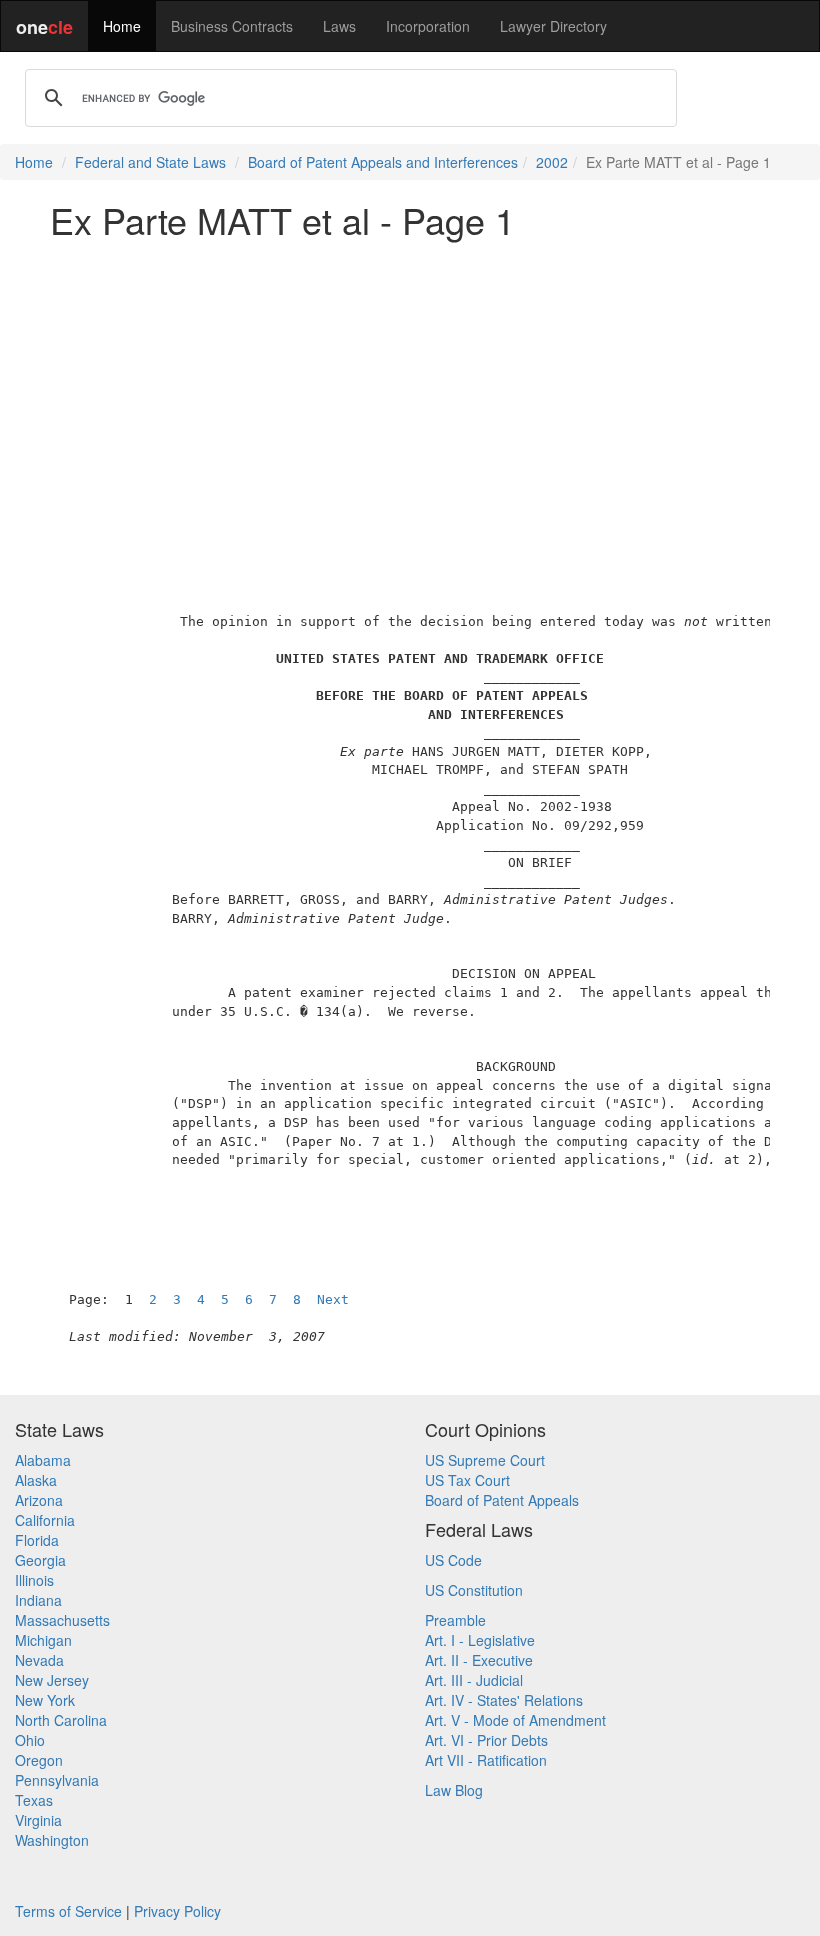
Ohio (30, 1740)
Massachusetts (62, 1620)
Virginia (38, 1820)
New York (45, 1700)
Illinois (34, 1580)
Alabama (43, 1460)
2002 (552, 162)
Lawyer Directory (553, 26)
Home (122, 26)
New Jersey (52, 1680)
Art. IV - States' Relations (504, 1700)
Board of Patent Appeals (502, 1500)
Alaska (36, 1480)
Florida (37, 1540)
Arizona (39, 1500)
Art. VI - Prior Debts (486, 1740)
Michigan (43, 1640)
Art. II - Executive (479, 1660)
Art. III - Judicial (474, 1680)
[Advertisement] (410, 394)
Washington (52, 1840)
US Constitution (474, 1590)
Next (333, 1299)
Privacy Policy (177, 1911)
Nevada (39, 1660)
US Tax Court (467, 1480)
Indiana (38, 1600)
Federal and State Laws (150, 162)
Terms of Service (68, 1911)
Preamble (455, 1620)
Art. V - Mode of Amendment (515, 1720)
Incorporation (428, 26)
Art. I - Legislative (480, 1640)
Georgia (40, 1560)
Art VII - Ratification (486, 1760)
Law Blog (454, 1790)
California (45, 1520)
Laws (339, 26)
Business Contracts (232, 26)
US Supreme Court (485, 1460)
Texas (34, 1800)
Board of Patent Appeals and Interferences (383, 162)
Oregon (39, 1760)
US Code (453, 1560)
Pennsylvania (57, 1780)
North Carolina (61, 1720)
